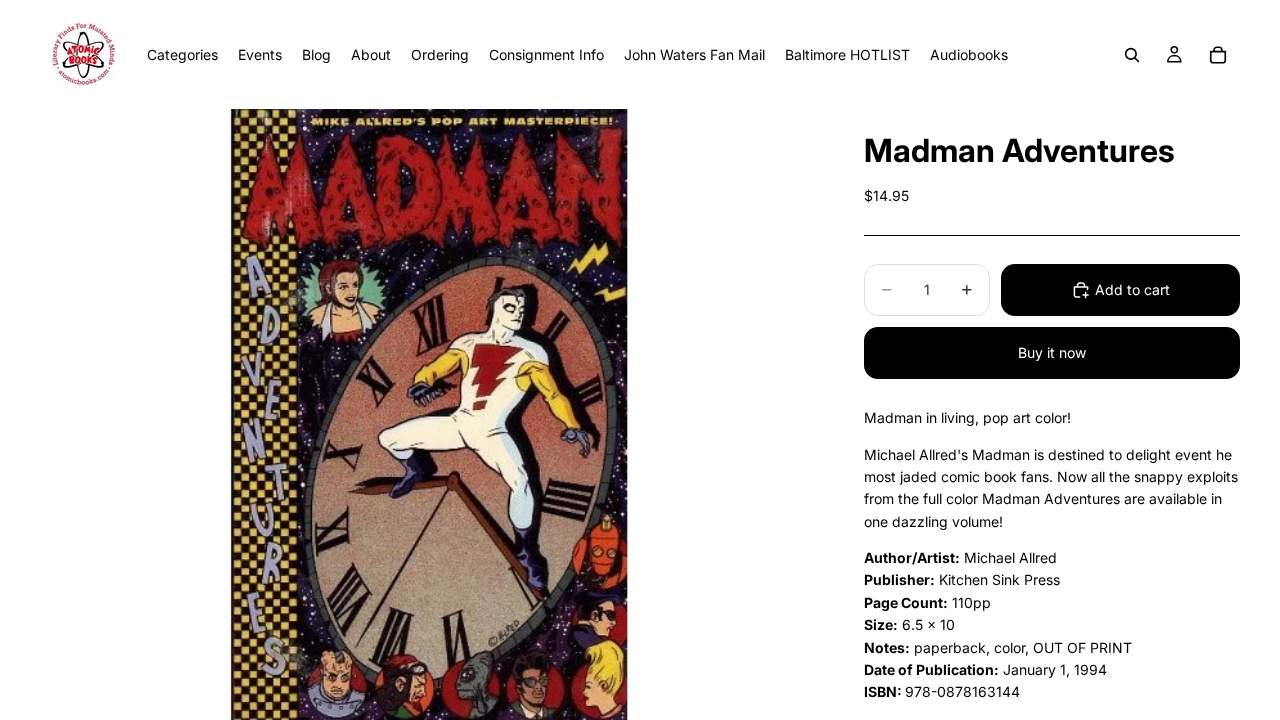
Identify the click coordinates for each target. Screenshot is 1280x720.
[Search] (1132, 55)
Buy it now (1052, 352)
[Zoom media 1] (428, 414)
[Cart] (1218, 55)
